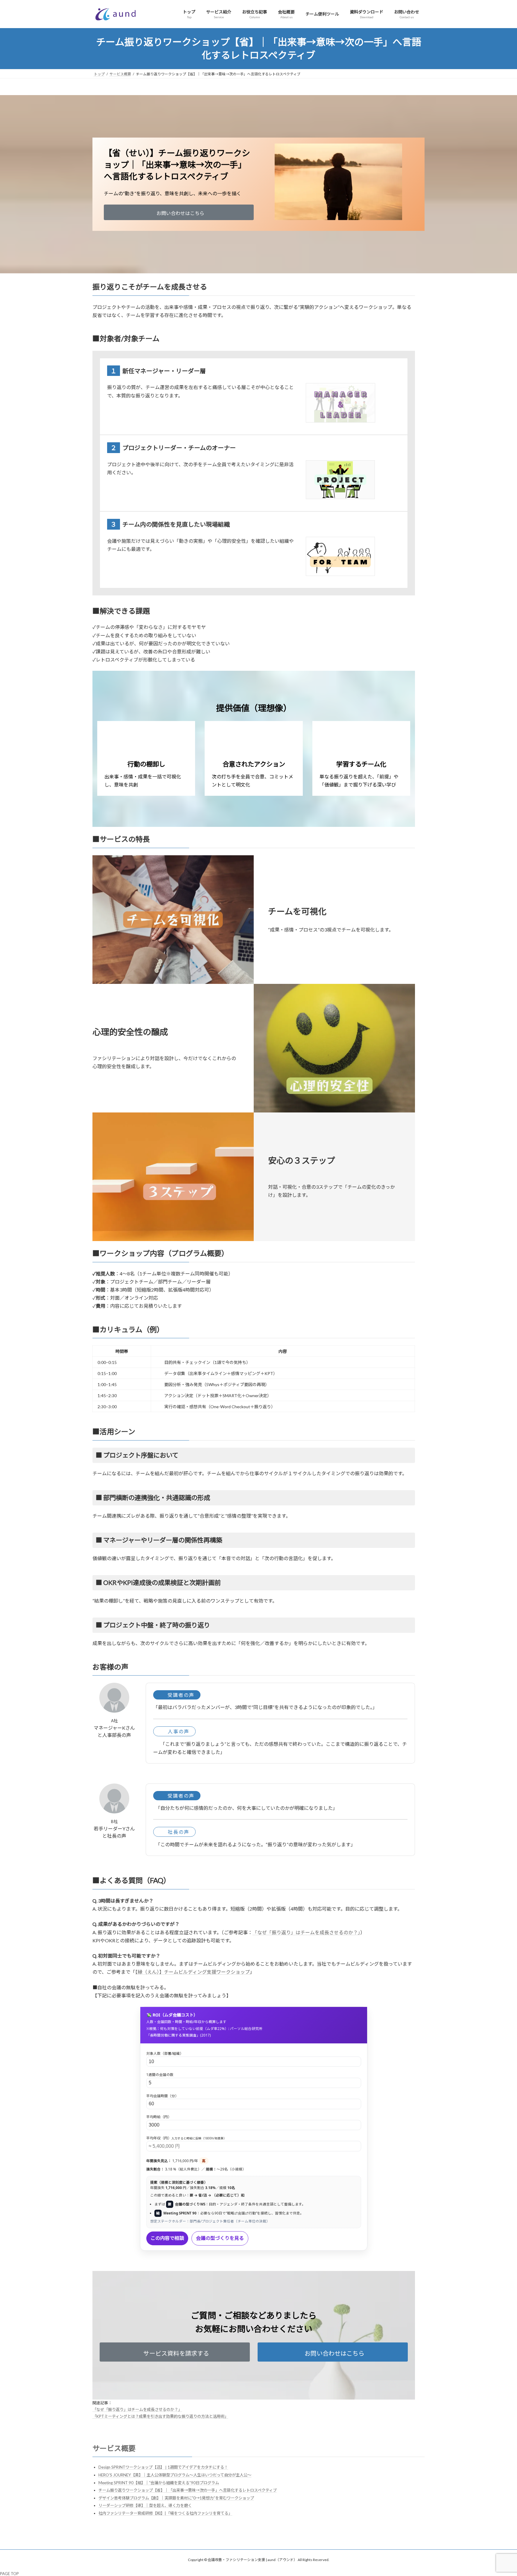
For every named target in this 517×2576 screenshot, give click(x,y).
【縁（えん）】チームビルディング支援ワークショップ (193, 1972)
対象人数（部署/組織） (165, 2053)
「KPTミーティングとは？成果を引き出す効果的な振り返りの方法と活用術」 (160, 2416)
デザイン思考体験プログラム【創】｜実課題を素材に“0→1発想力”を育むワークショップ (176, 2498)
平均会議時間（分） (162, 2096)
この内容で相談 (167, 2238)
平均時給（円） (159, 2117)
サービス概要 (114, 2448)
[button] (179, 212)
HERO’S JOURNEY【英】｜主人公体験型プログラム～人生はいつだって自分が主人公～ (175, 2475)
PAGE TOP (9, 2574)
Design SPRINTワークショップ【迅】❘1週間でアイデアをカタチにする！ (163, 2467)
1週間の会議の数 (160, 2075)
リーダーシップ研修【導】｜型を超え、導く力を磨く (145, 2505)
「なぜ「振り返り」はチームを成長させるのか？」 (306, 1932)
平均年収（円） (186, 2138)
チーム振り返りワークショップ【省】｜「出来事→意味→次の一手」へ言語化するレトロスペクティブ (188, 2490)
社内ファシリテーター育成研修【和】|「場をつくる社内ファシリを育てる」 (165, 2513)
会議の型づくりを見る (220, 2238)
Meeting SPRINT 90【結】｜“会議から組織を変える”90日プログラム (159, 2483)
